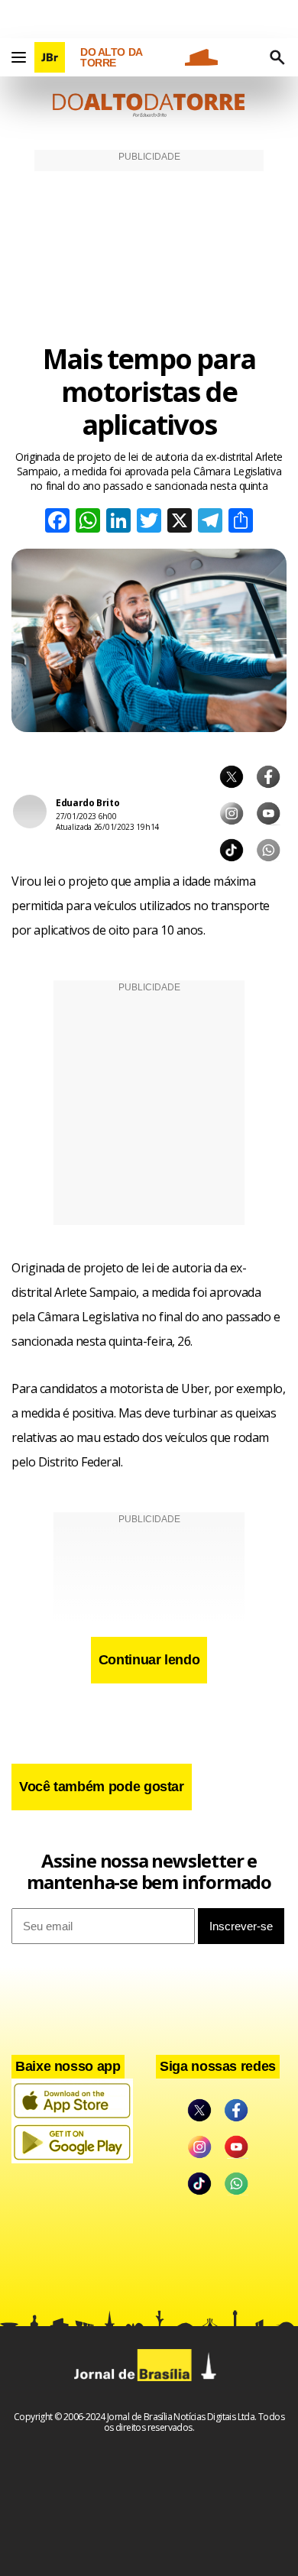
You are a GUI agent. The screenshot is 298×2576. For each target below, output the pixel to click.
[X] (180, 522)
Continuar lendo (149, 1660)
